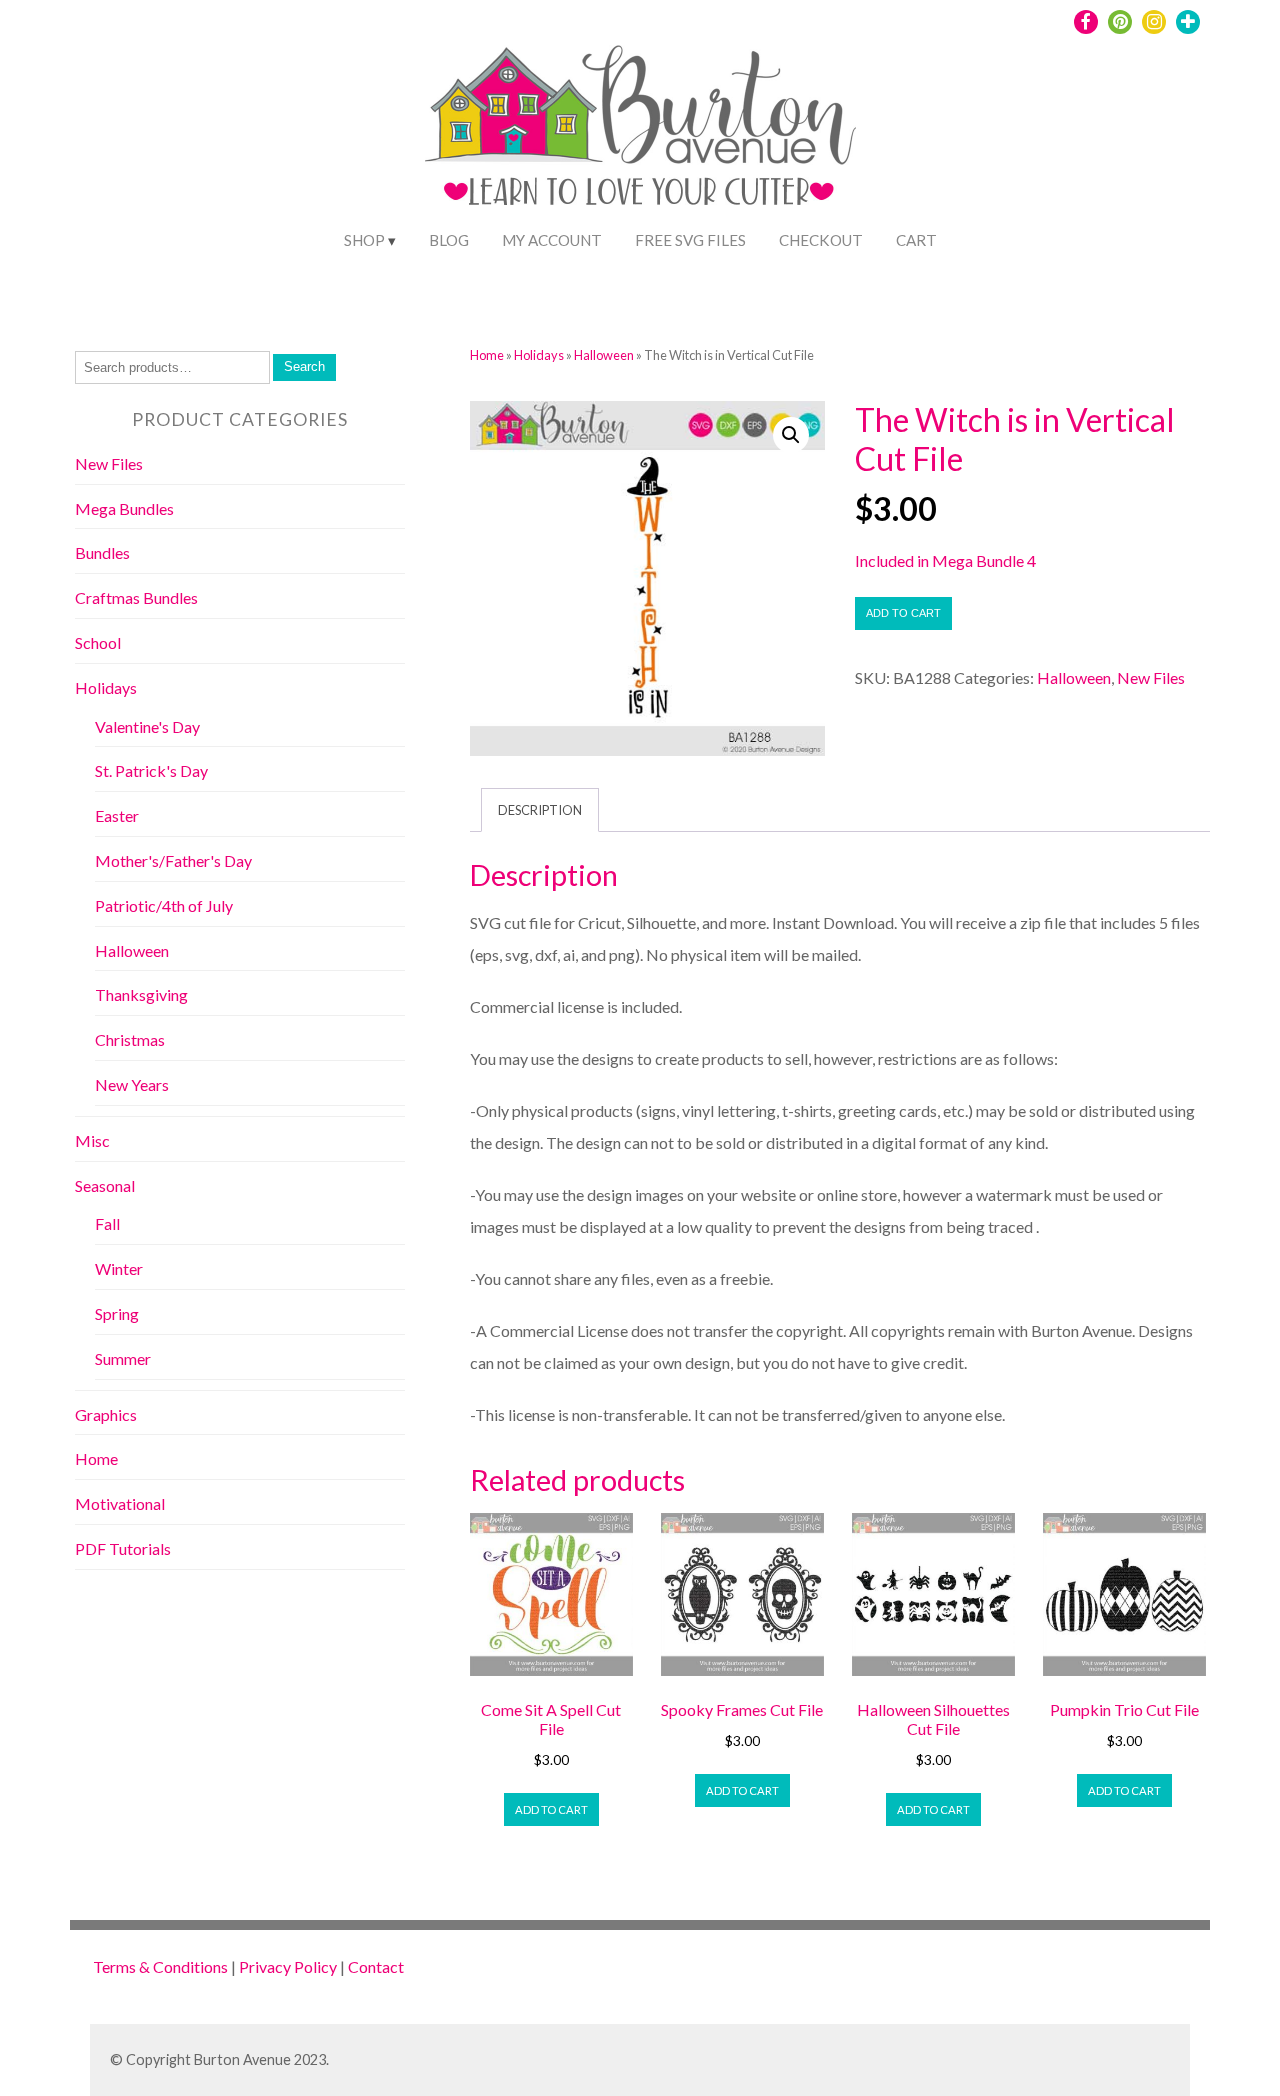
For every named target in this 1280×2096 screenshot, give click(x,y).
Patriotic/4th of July (164, 905)
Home (487, 355)
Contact (376, 1966)
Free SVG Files (690, 240)
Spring (117, 1313)
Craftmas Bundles (136, 597)
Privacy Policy (288, 1966)
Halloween (604, 355)
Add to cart (903, 613)
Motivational (120, 1503)
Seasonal (105, 1185)
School (98, 642)
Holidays (539, 355)
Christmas (130, 1039)
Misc (92, 1140)
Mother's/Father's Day (173, 860)
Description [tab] (540, 810)
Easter (117, 815)
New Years (132, 1084)
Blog (449, 240)
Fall (107, 1223)
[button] (791, 435)
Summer (123, 1358)
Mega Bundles (124, 508)
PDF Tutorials (123, 1548)
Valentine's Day (147, 726)
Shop (364, 240)
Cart (916, 240)
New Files (1151, 677)
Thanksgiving (141, 994)
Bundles (102, 552)
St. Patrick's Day (151, 770)
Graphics (106, 1414)
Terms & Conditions (160, 1966)
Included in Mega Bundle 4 (945, 560)
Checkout (821, 240)
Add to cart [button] (551, 1809)
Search (304, 366)
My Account (552, 240)
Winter (119, 1268)
